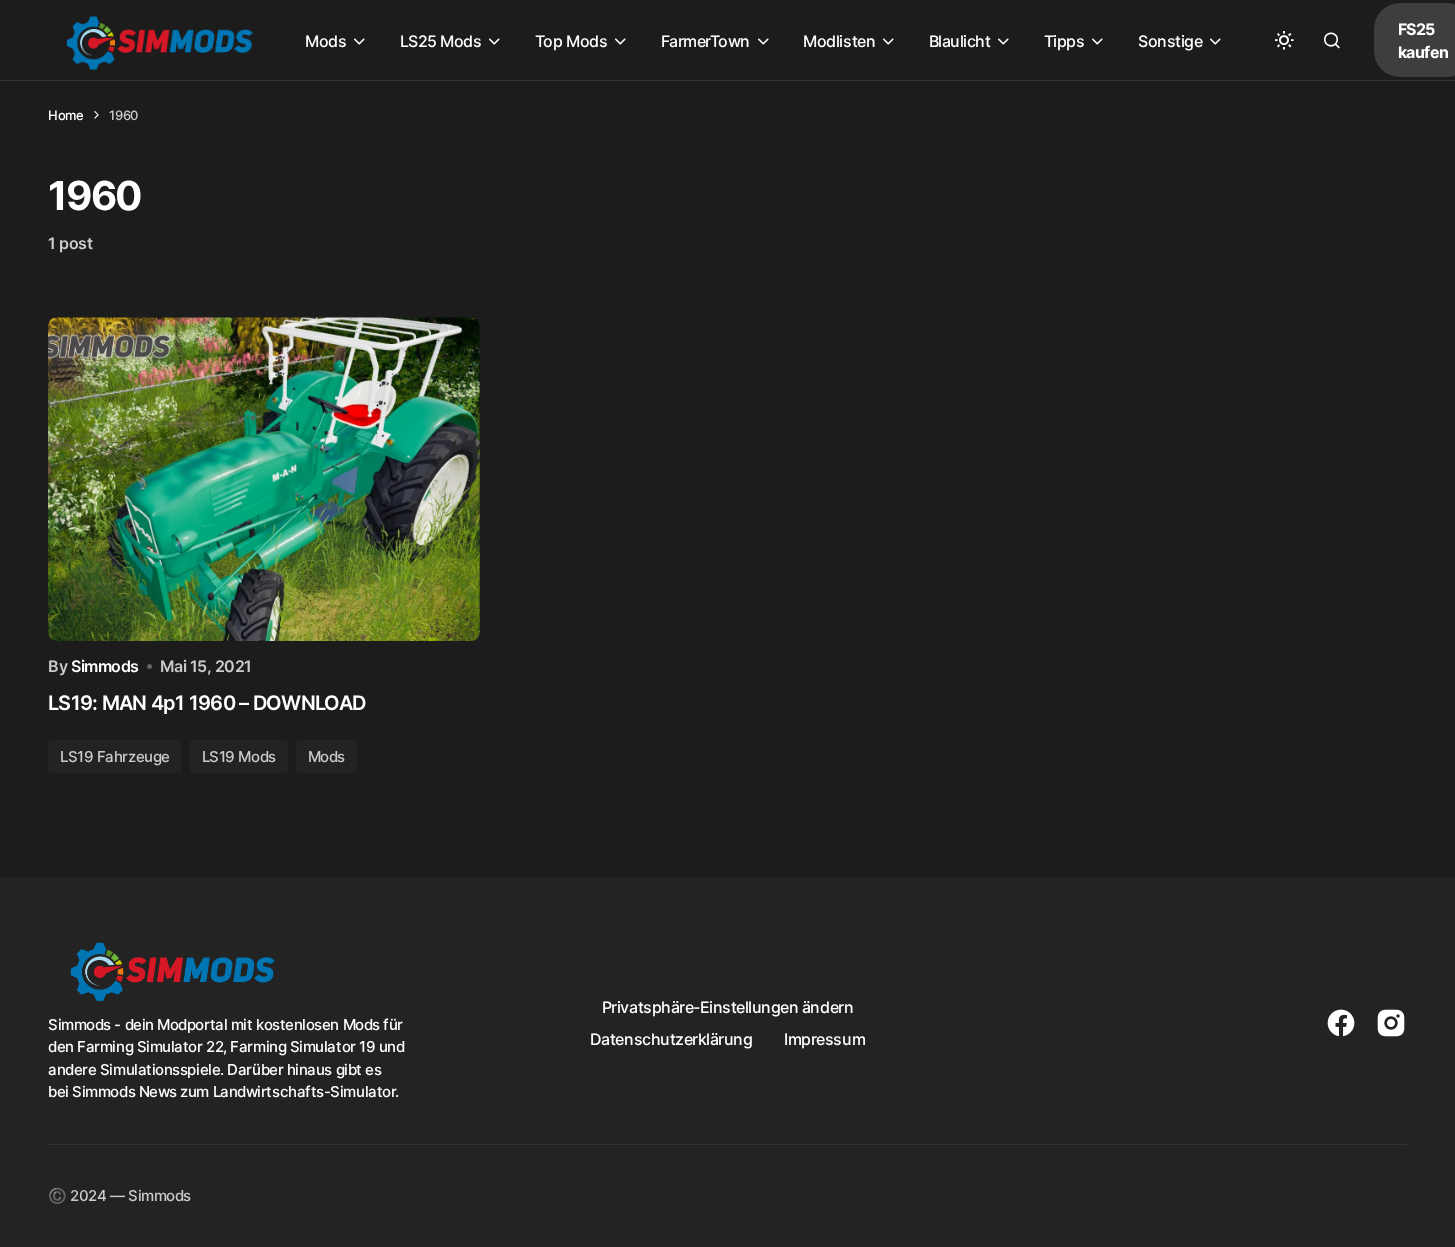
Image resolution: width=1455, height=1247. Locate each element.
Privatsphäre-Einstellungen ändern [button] (727, 1007)
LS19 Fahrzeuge (115, 756)
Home (65, 115)
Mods (326, 756)
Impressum (824, 1039)
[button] (1284, 40)
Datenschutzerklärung (671, 1039)
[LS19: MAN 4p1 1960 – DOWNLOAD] (264, 479)
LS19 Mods (239, 756)
